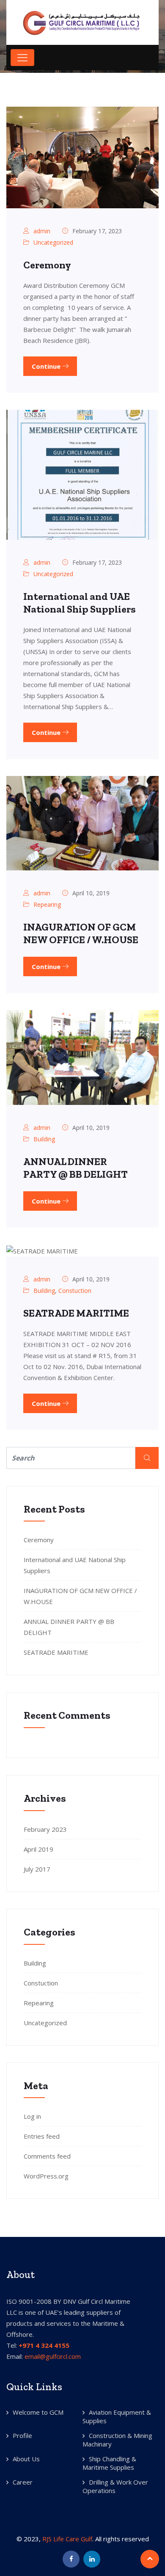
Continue (47, 366)
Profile (22, 2435)
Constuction (75, 1291)
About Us (26, 2459)
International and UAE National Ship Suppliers (80, 603)
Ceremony (47, 265)
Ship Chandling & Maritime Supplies (109, 2463)
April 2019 (38, 1849)
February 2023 (45, 1829)
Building (44, 1139)
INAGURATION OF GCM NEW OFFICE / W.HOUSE (81, 933)
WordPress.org (46, 2176)
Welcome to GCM (38, 2412)
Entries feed (42, 2136)
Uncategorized (53, 242)
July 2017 (37, 1869)
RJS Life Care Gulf (67, 2539)
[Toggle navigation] (22, 58)
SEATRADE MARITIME (76, 1313)
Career (23, 2482)
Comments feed (47, 2156)
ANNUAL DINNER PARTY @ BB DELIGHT (76, 1168)
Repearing (47, 904)
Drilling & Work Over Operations (115, 2486)
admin (42, 231)
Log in (32, 2116)
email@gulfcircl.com (53, 2356)
